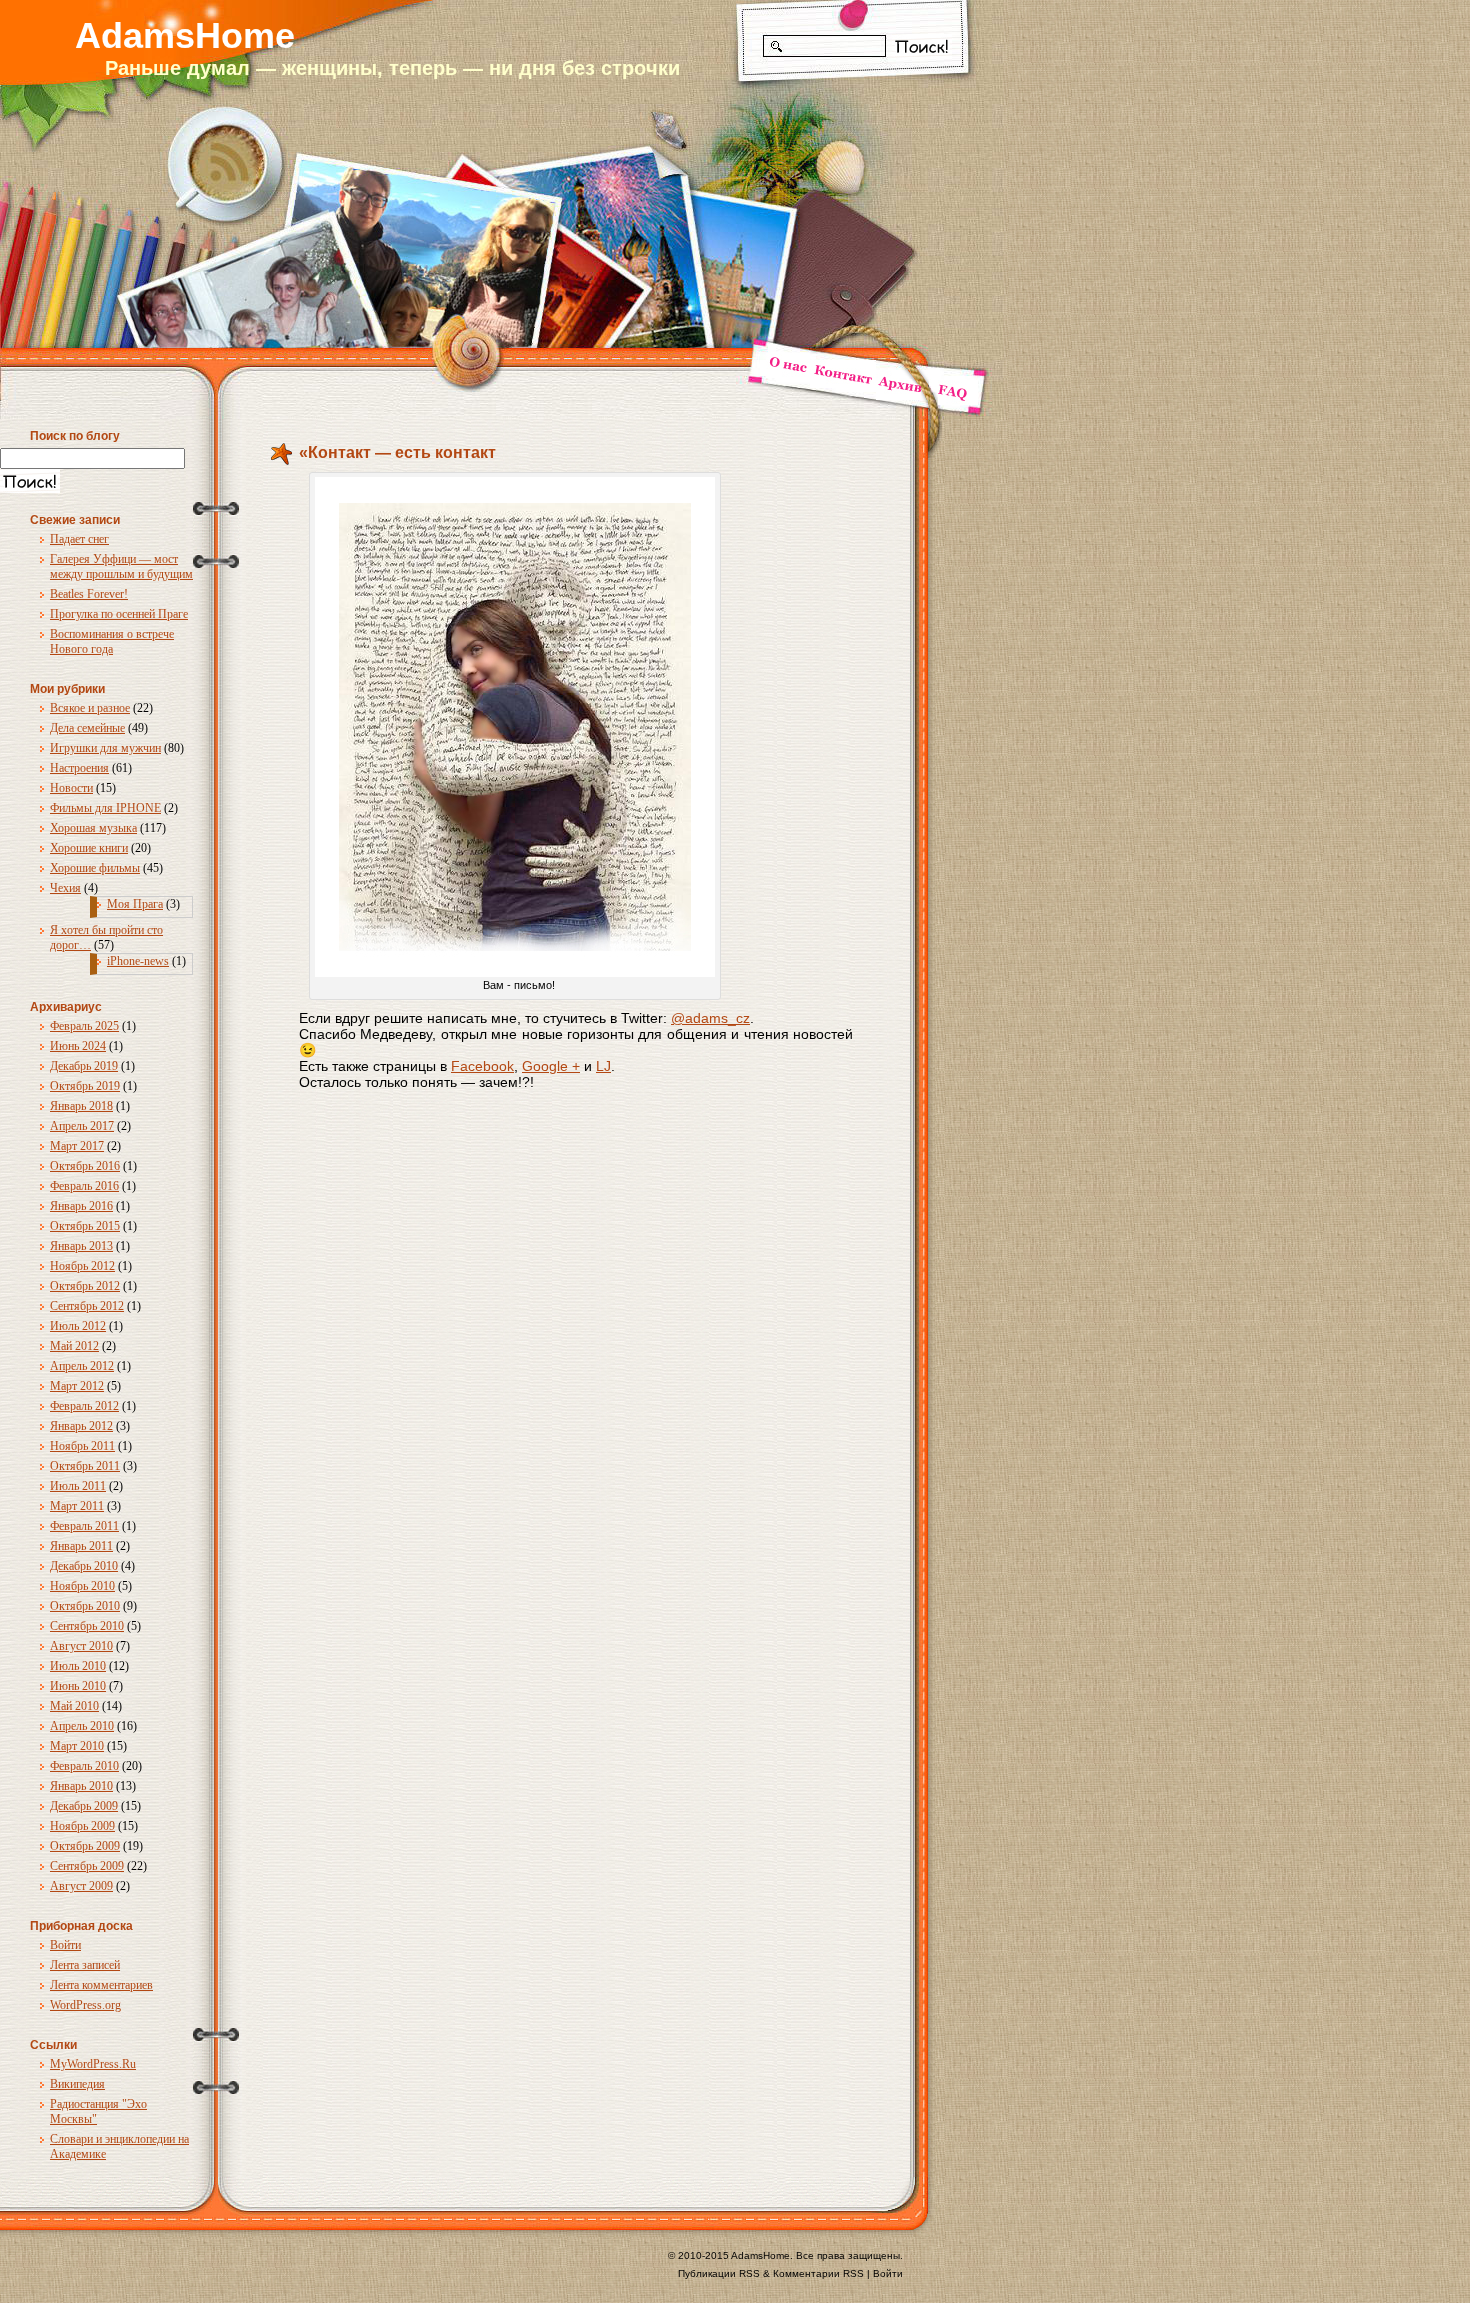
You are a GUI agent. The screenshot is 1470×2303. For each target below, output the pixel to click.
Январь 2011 (81, 1546)
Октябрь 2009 (85, 1846)
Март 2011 (77, 1506)
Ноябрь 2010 (82, 1586)
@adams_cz (710, 1018)
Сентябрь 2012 (87, 1306)
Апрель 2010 (82, 1726)
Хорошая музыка (93, 828)
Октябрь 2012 (85, 1286)
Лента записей (85, 1965)
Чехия (65, 888)
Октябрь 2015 (85, 1226)
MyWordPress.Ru (93, 2064)
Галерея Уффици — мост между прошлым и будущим (121, 566)
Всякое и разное (90, 708)
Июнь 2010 (78, 1686)
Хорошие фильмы (95, 868)
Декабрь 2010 (84, 1566)
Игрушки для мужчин (105, 748)
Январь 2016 (81, 1206)
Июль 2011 (78, 1486)
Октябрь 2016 (85, 1166)
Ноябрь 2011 (82, 1446)
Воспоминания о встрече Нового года (112, 641)
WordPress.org (85, 2005)
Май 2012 (74, 1346)
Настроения (79, 768)
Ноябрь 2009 (82, 1826)
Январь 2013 (81, 1246)
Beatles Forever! (89, 594)
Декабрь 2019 (84, 1066)
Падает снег (79, 539)
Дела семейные (87, 728)
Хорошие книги (89, 848)
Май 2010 (74, 1706)
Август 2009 (81, 1886)
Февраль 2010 (84, 1766)
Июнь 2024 (78, 1046)
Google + (551, 1066)
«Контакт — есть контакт (397, 452)
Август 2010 (81, 1646)
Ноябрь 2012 (82, 1266)
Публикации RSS (719, 2273)
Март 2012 (77, 1386)
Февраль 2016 (84, 1186)
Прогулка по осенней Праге (119, 614)
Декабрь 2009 (84, 1806)
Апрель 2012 (82, 1366)
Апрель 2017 (82, 1126)
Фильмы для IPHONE (105, 808)
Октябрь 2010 (85, 1606)
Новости (71, 788)
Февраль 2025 (84, 1026)
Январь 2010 (81, 1786)
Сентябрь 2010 (87, 1626)
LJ (603, 1066)
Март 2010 (77, 1746)
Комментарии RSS (818, 2273)
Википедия (77, 2084)
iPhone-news (138, 961)
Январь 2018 (81, 1106)
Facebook (482, 1066)
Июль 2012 (78, 1326)
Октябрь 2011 (85, 1466)
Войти (65, 1945)
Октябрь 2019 (85, 1086)
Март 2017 (77, 1146)
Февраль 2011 (84, 1526)
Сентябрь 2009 (87, 1866)
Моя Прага (135, 904)
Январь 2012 (81, 1426)
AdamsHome (185, 35)
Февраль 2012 (84, 1406)
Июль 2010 (78, 1666)
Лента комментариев (101, 1985)
